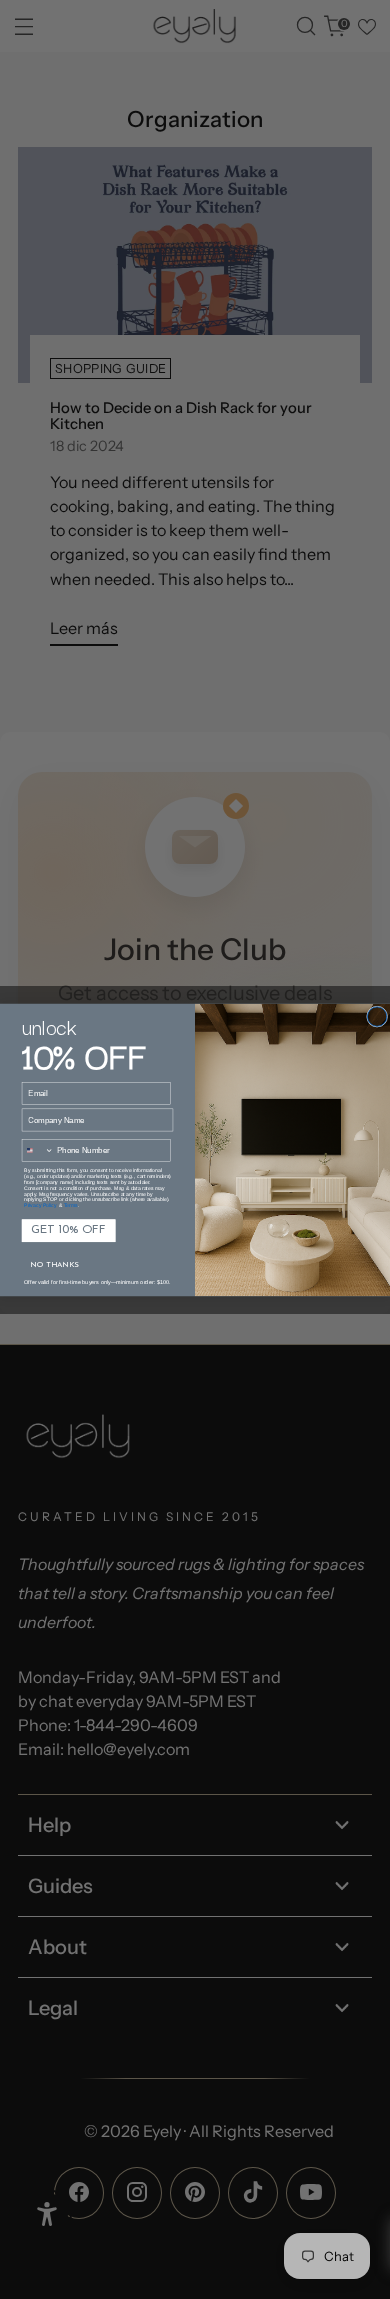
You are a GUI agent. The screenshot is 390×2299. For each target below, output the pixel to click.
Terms (71, 1205)
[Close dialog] (377, 1016)
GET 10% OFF (68, 1230)
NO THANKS (54, 1264)
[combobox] (37, 1150)
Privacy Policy (40, 1205)
